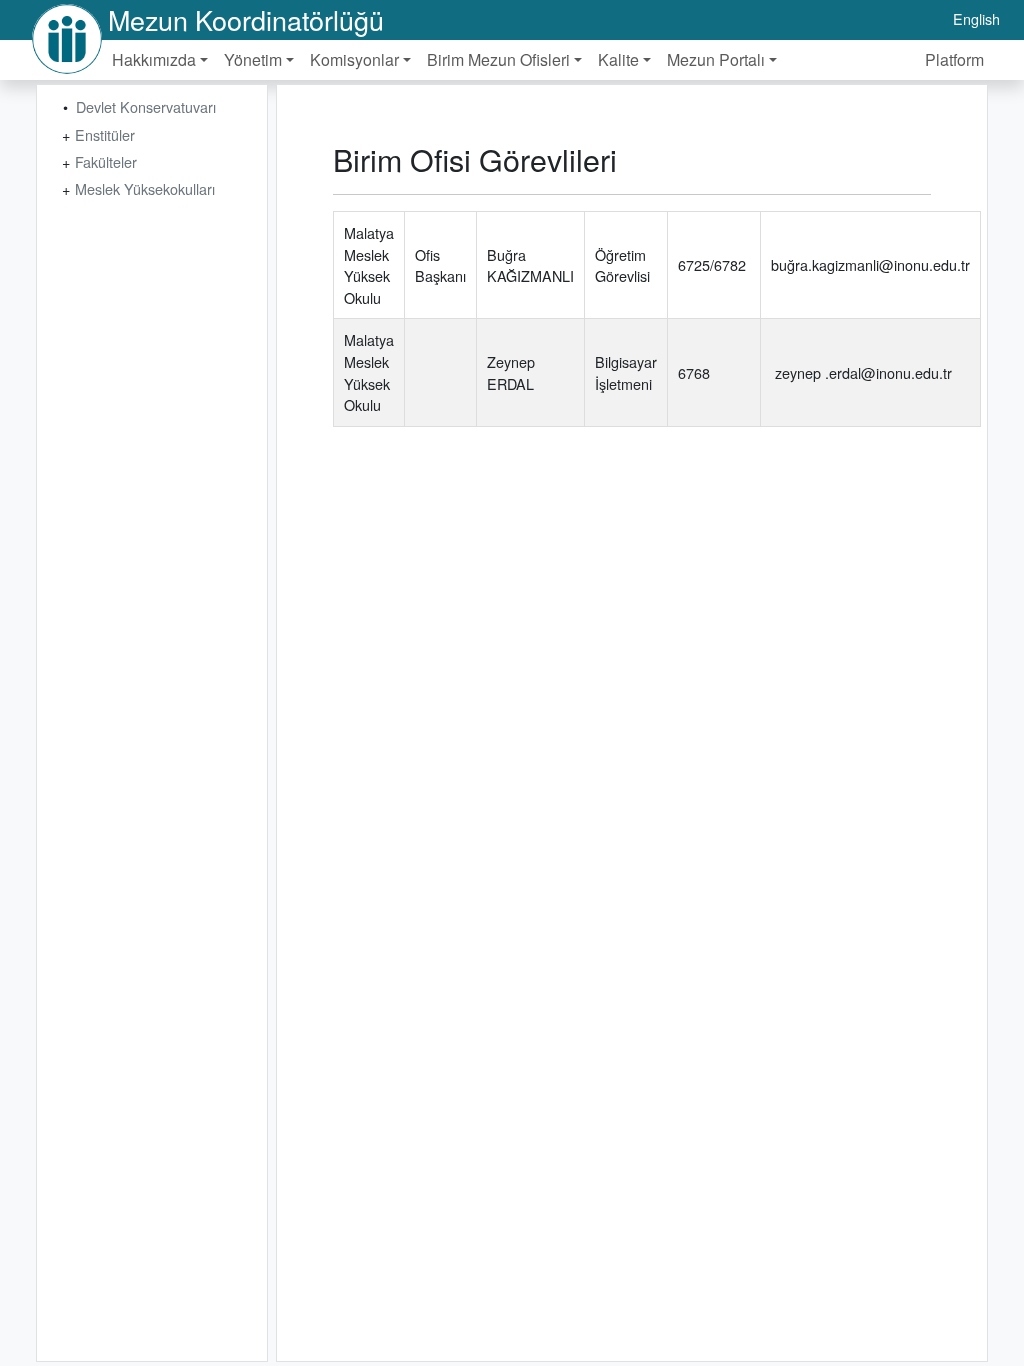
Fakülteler (106, 161)
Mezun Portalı (716, 59)
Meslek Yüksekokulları (145, 188)
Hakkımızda (154, 59)
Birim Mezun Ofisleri (498, 59)
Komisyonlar (354, 59)
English (976, 18)
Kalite (618, 59)
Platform (954, 59)
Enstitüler (105, 134)
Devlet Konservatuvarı (146, 106)
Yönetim (253, 59)
